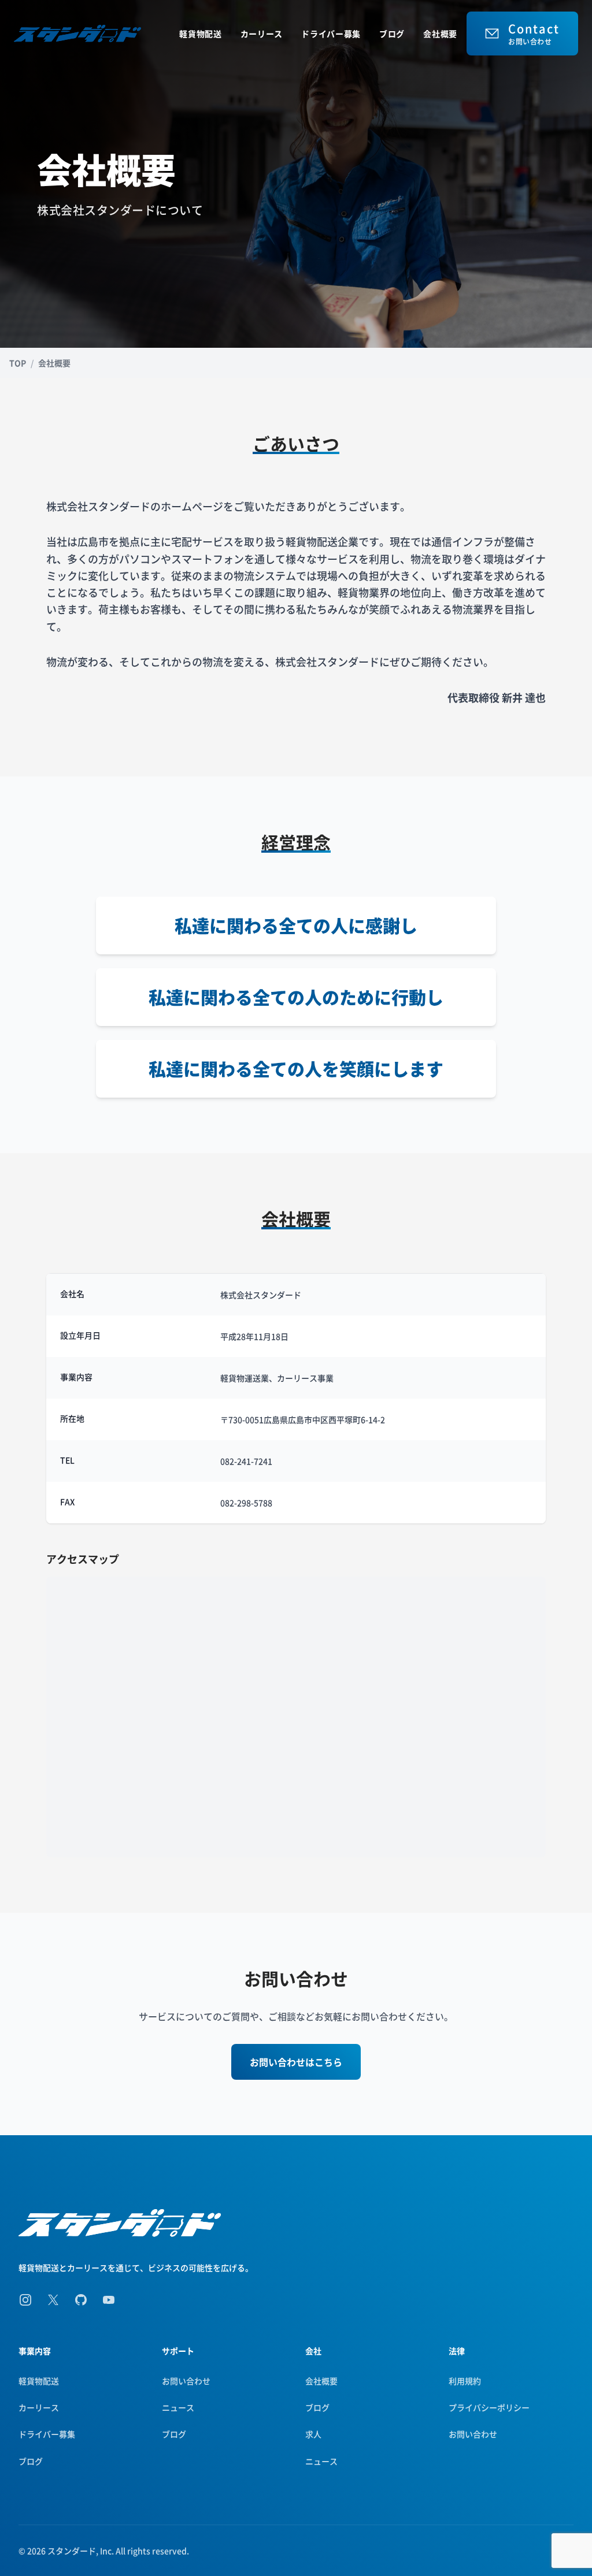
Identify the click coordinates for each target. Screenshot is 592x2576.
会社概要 (440, 34)
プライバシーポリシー (489, 2407)
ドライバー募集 (331, 34)
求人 (313, 2434)
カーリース (262, 34)
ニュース (178, 2407)
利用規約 (465, 2381)
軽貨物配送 (201, 34)
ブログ (392, 34)
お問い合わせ (186, 2381)
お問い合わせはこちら (296, 2062)
